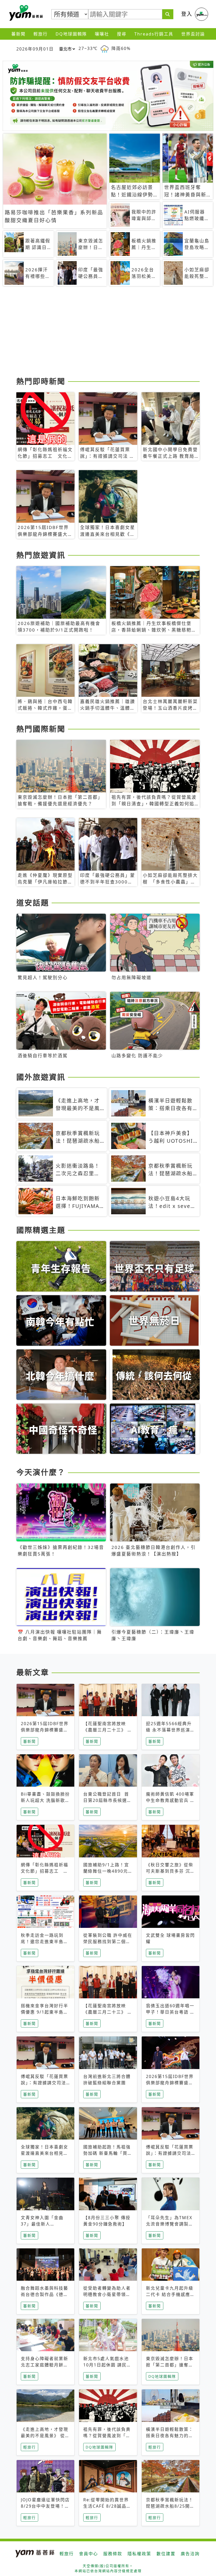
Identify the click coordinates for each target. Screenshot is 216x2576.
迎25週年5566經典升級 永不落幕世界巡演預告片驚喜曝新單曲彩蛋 (170, 1730)
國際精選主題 (41, 1230)
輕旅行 (41, 34)
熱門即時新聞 (41, 381)
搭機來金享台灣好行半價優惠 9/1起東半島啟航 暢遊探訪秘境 (45, 2012)
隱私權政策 (139, 2554)
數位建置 (166, 2554)
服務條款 (113, 2554)
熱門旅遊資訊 (41, 555)
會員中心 (89, 2554)
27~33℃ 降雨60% (105, 48)
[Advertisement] (108, 333)
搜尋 (122, 34)
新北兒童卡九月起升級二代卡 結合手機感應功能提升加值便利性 (170, 2294)
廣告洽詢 (190, 2554)
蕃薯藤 (25, 13)
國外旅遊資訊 (41, 1077)
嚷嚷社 (102, 34)
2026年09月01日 (35, 49)
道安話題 (33, 903)
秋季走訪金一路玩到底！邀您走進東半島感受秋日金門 (45, 1942)
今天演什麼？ (41, 1472)
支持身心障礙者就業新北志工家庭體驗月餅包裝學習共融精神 (45, 2365)
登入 (187, 14)
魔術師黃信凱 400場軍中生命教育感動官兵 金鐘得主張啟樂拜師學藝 (170, 1800)
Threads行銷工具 (154, 34)
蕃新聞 (18, 34)
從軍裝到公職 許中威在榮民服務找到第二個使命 (108, 1942)
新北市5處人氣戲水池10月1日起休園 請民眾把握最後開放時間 (107, 2365)
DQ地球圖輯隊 (71, 34)
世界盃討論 (193, 34)
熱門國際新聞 (41, 729)
